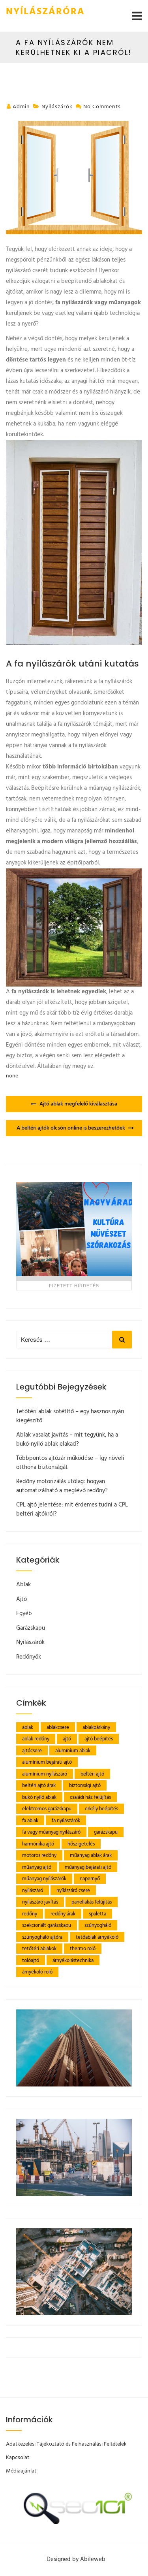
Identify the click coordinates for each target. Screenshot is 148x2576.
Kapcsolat (18, 2458)
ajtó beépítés (99, 1739)
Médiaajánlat (21, 2471)
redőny (30, 1914)
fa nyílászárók (66, 1821)
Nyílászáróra (45, 12)
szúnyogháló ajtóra (42, 1937)
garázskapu (106, 1832)
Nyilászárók (57, 107)
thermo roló (83, 1949)
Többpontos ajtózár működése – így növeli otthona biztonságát (70, 1463)
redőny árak (63, 1914)
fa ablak (30, 1821)
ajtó (67, 1739)
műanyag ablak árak (91, 1856)
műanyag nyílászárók (44, 1879)
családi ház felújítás (90, 1797)
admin (21, 107)
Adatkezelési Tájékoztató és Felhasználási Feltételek (66, 2444)
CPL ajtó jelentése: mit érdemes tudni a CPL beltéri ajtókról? (72, 1509)
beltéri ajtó (92, 1774)
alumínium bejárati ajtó (47, 1762)
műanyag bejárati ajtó (88, 1867)
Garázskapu (31, 1628)
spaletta (97, 1914)
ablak (28, 1728)
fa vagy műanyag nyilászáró (51, 1832)
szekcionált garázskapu (47, 1925)
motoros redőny (39, 1856)
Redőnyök (29, 1657)
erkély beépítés (101, 1809)
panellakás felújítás (92, 1902)
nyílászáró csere (73, 1891)
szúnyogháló (98, 1925)
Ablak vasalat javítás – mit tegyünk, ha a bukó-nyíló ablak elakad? (67, 1440)
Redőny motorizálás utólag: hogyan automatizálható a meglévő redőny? (62, 1486)
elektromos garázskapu (47, 1809)
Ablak (23, 1585)
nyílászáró (33, 1891)
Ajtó (22, 1599)
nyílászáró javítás (40, 1902)
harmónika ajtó (38, 1844)
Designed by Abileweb (76, 2559)
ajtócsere (32, 1751)
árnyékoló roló (37, 1972)
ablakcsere (58, 1728)
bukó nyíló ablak (39, 1797)
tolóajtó (31, 1961)
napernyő (90, 1879)
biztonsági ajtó (85, 1786)
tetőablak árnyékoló (97, 1937)
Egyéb (24, 1614)
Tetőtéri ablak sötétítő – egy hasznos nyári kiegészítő (70, 1416)
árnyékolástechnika (73, 1961)
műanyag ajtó (37, 1867)
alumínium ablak (73, 1751)
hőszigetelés (81, 1844)
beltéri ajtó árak (39, 1786)
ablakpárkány (96, 1728)
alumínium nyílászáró (45, 1774)
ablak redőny (36, 1739)
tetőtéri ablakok (39, 1949)
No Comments (102, 107)
